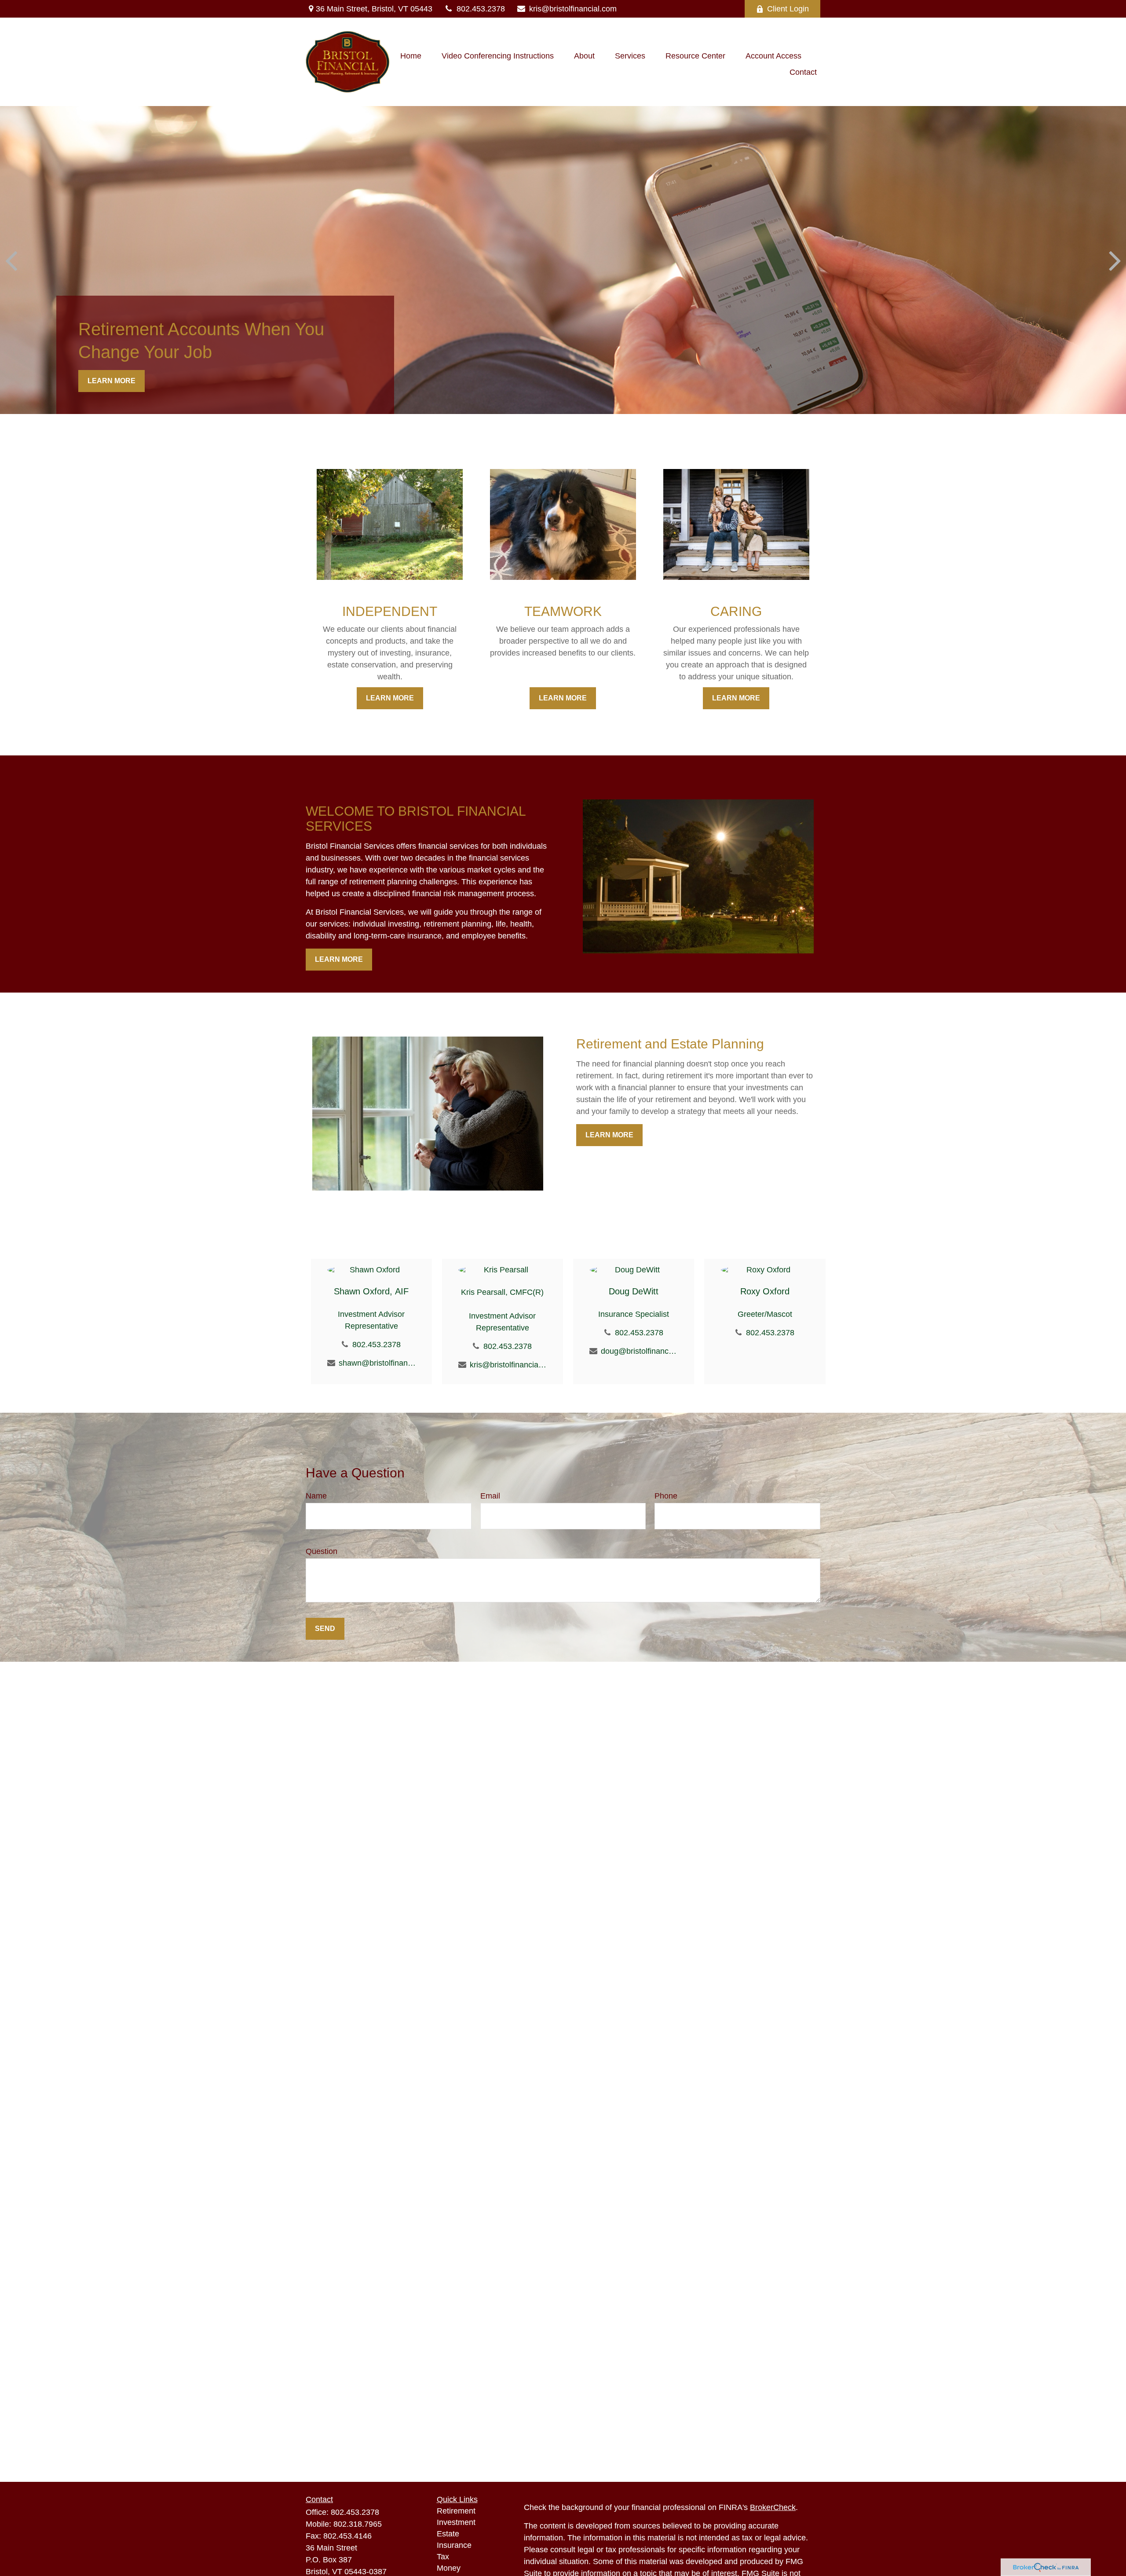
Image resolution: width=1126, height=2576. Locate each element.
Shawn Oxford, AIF (371, 1291)
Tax (443, 2557)
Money (449, 2568)
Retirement (456, 2511)
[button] (411, 56)
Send (325, 1629)
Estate (448, 2534)
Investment (456, 2522)
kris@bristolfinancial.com (573, 9)
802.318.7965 (358, 2524)
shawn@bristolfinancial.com (377, 1363)
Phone (666, 1496)
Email (490, 1496)
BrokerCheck (773, 2507)
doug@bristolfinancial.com (639, 1351)
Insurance (454, 2545)
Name (316, 1496)
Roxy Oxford (765, 1291)
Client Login (788, 9)
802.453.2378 (481, 9)
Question (322, 1551)
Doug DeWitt (634, 1291)
